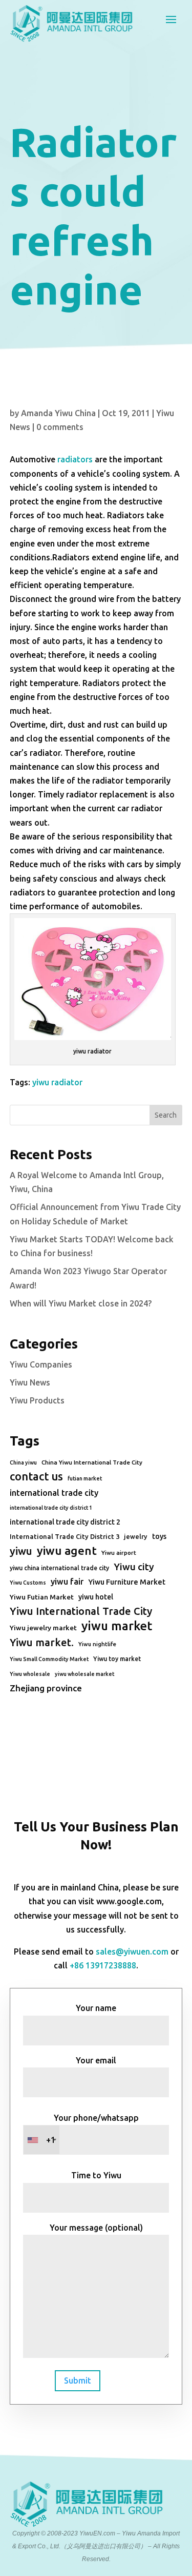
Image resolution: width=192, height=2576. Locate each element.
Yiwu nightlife (97, 1644)
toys (159, 1536)
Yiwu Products (37, 1400)
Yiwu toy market (117, 1659)
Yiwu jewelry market (43, 1628)
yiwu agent (67, 1550)
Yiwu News (30, 1382)
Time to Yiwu (96, 2175)
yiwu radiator (57, 1082)
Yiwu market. (42, 1642)
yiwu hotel (96, 1597)
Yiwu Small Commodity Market (49, 1659)
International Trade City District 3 (65, 1536)
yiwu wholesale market (84, 1674)
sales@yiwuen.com (132, 1951)
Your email (96, 2060)
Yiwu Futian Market (42, 1597)
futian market (85, 1478)
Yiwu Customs (28, 1583)
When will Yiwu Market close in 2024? (81, 1303)
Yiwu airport (119, 1553)
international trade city (54, 1493)
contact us (36, 1476)
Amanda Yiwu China (58, 413)
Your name (96, 2008)
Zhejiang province (46, 1688)
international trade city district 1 (51, 1508)
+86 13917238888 (103, 1965)
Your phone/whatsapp (92, 2129)
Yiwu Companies (41, 1364)
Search (166, 1115)
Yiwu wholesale (30, 1674)
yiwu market (117, 1626)
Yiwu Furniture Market (127, 1582)
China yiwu (23, 1462)
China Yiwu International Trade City (92, 1462)
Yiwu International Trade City (81, 1611)
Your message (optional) (96, 2228)
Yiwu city (134, 1567)
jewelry (136, 1536)
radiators (75, 459)
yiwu (21, 1551)
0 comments (60, 427)
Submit (78, 2380)
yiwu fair (67, 1582)
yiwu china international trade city (59, 1568)
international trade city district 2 (65, 1522)
